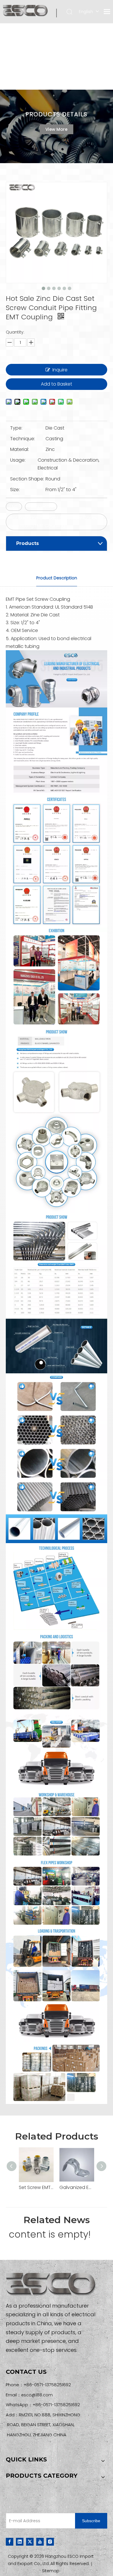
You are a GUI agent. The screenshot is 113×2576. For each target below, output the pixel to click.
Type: (16, 428)
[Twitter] (30, 2541)
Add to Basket (57, 384)
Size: (15, 490)
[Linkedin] (20, 2541)
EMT (14, 507)
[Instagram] (50, 2541)
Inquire (60, 370)
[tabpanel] (57, 126)
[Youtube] (40, 2541)
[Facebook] (10, 2541)
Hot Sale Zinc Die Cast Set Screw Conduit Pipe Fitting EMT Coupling (55, 522)
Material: (20, 449)
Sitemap (51, 2571)
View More (57, 129)
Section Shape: (27, 479)
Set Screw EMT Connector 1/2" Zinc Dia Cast (36, 2187)
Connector (41, 507)
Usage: (18, 460)
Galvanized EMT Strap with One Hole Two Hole (77, 2187)
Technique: (23, 439)
